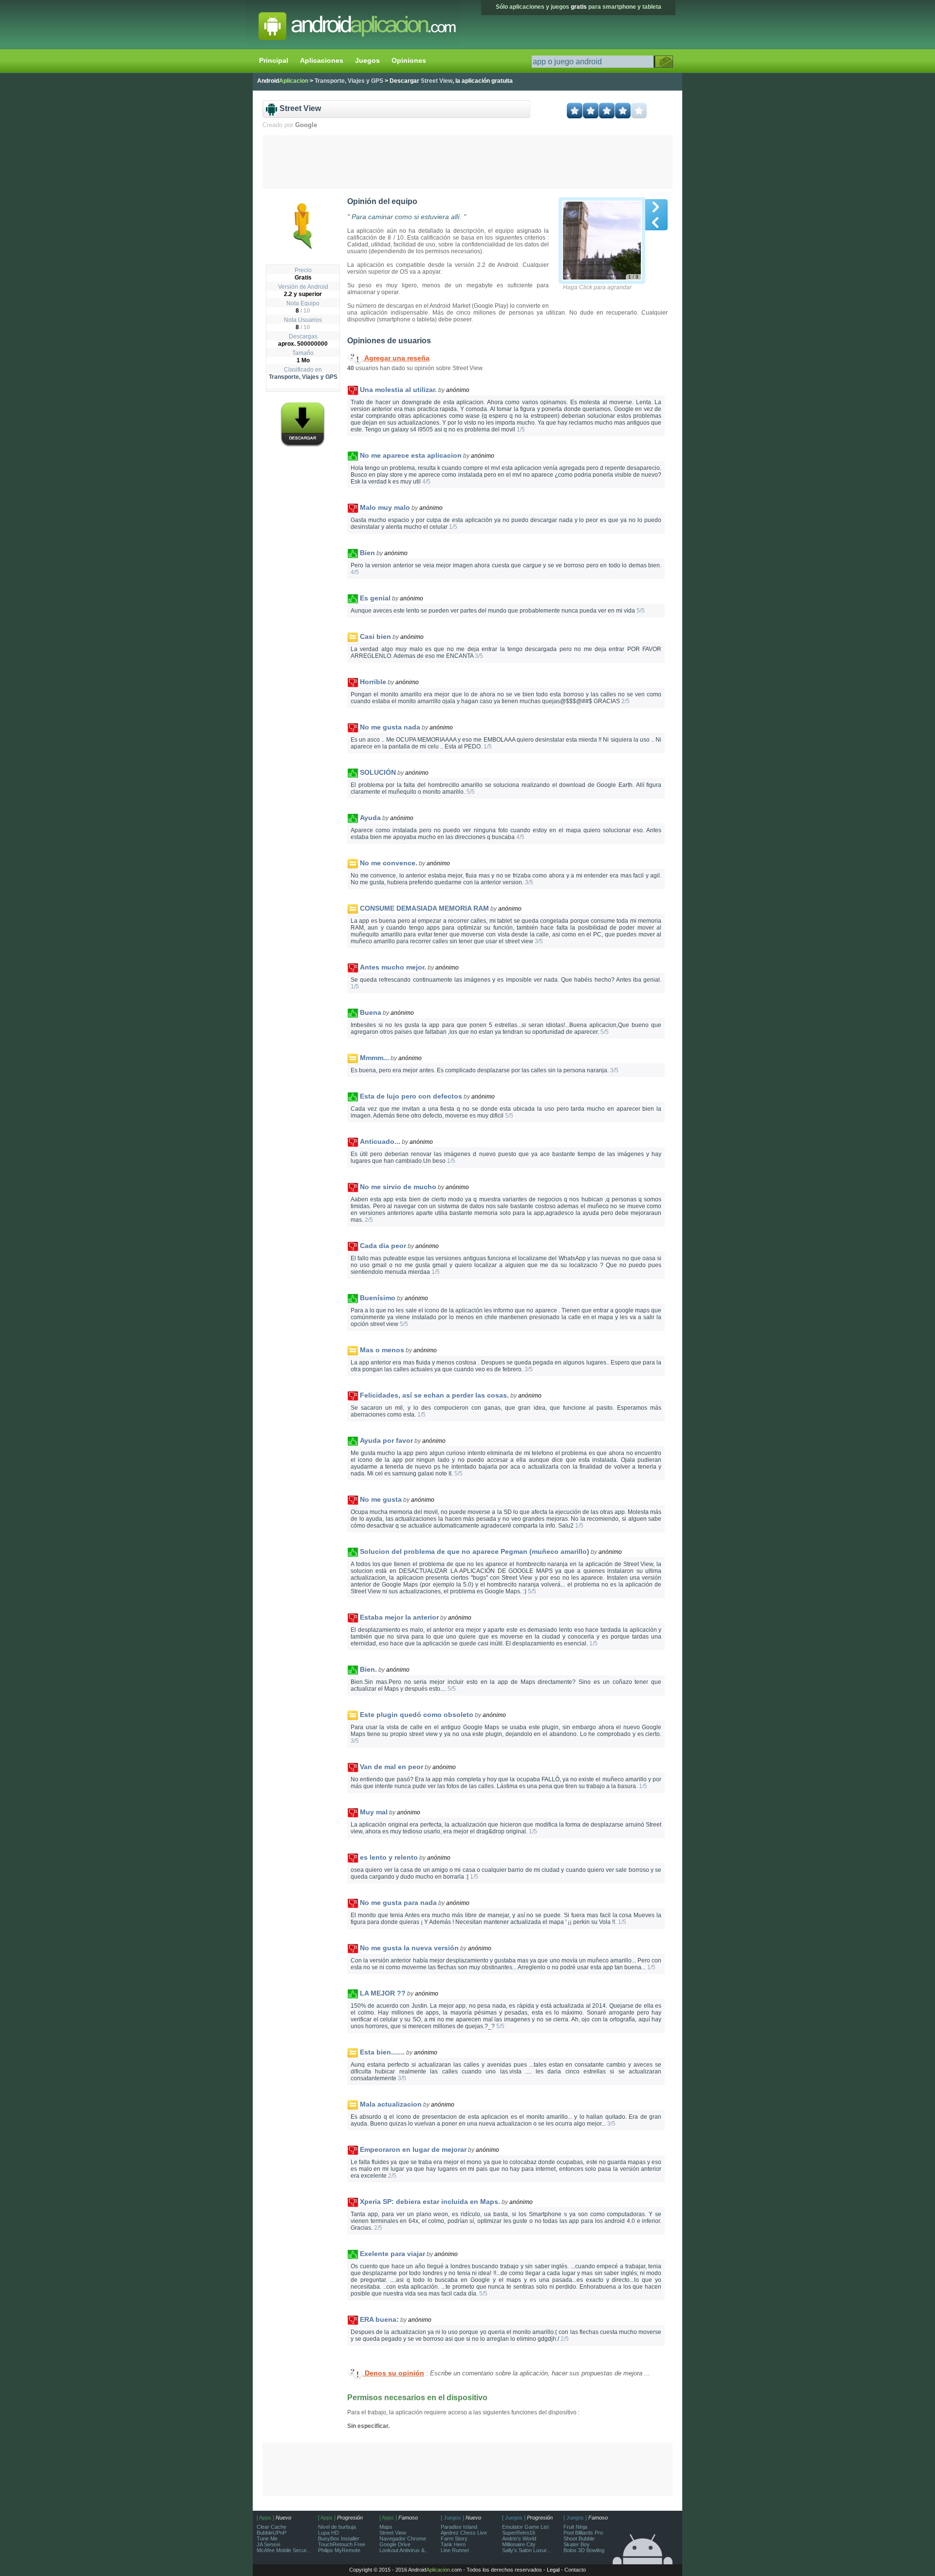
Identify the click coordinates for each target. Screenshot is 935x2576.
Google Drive (395, 2544)
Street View (393, 2533)
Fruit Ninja (575, 2527)
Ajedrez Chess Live (464, 2533)
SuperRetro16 (519, 2533)
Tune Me (267, 2539)
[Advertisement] (468, 162)
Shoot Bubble (579, 2539)
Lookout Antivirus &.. (403, 2550)
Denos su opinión (393, 2373)
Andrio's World (519, 2539)
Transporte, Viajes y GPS (303, 377)
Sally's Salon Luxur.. (526, 2550)
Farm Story (454, 2539)
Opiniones (409, 60)
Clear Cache (271, 2527)
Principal (274, 60)
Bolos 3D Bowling (584, 2550)
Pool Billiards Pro (583, 2533)
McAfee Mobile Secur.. (283, 2550)
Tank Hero (453, 2544)
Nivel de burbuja (337, 2527)
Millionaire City (519, 2544)
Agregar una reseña (396, 358)
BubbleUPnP (271, 2533)
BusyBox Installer (339, 2539)
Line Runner (455, 2550)
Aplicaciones (322, 60)
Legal (553, 2570)
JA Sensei (268, 2544)
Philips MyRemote (339, 2550)
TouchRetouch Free (342, 2544)
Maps (386, 2527)
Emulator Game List (525, 2527)
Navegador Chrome (403, 2539)
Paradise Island (459, 2527)
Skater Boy (577, 2544)
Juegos (367, 60)
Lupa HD (328, 2533)
